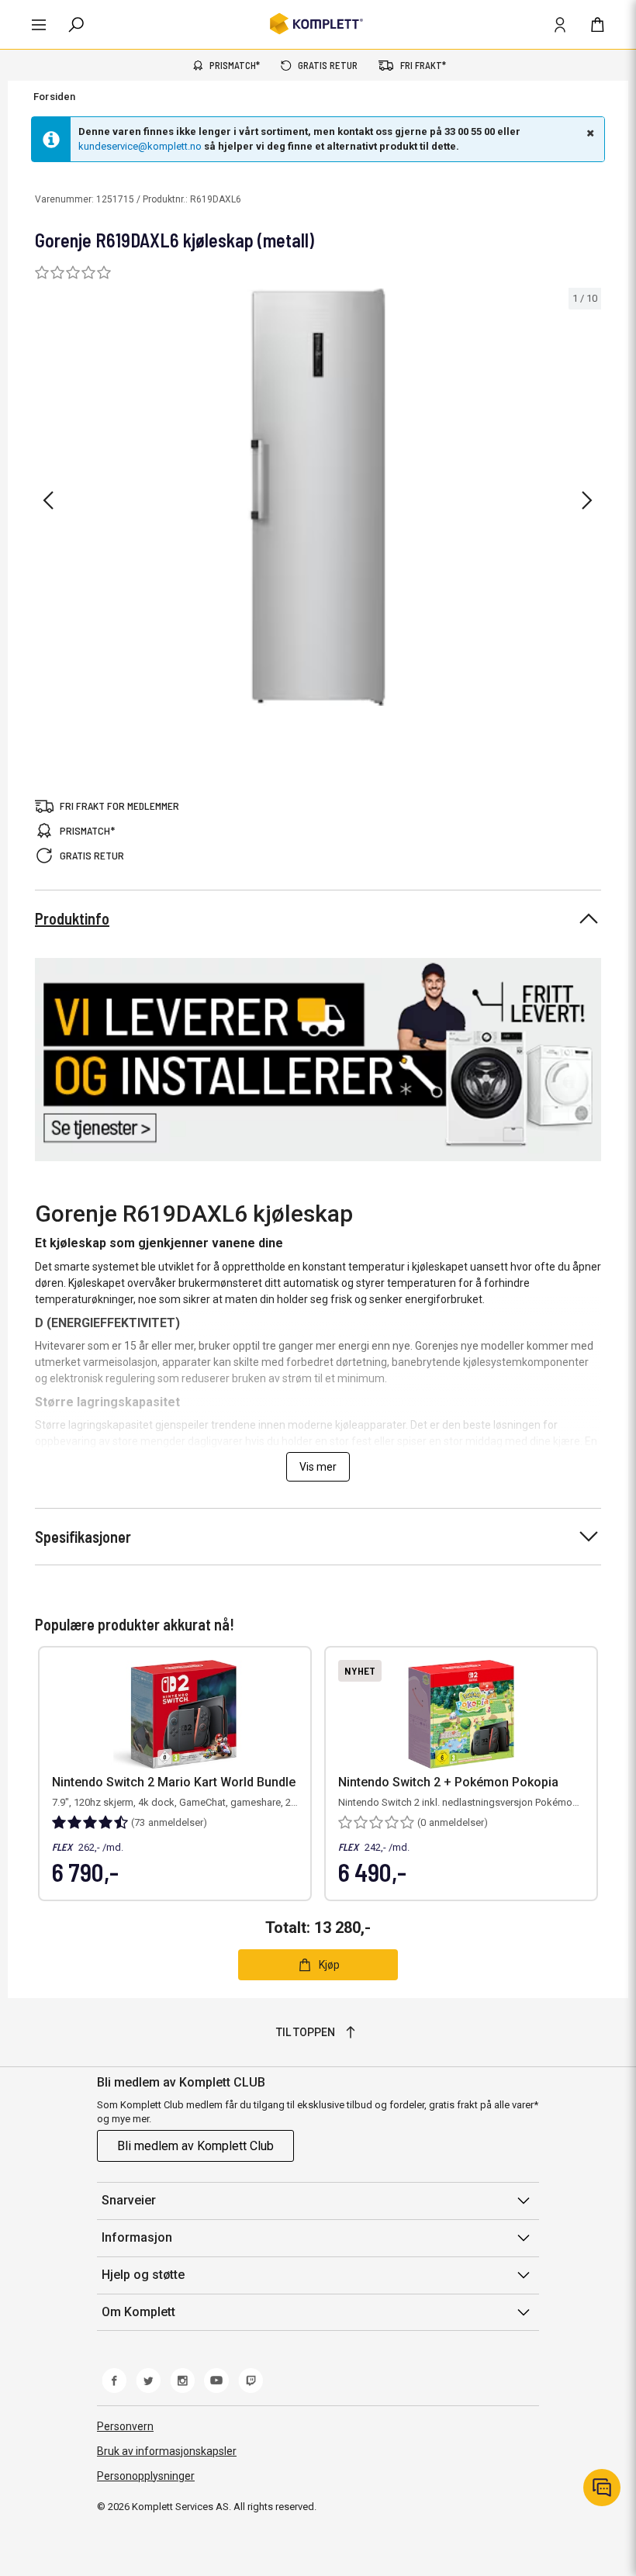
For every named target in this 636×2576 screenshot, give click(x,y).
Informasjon (137, 2237)
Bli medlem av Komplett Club (195, 2146)
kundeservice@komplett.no (140, 146)
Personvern (125, 2426)
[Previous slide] (48, 500)
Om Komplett (138, 2312)
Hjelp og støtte (143, 2275)
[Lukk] (589, 133)
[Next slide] (587, 500)
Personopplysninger (146, 2476)
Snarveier (129, 2200)
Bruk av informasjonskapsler (167, 2451)
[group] (318, 498)
